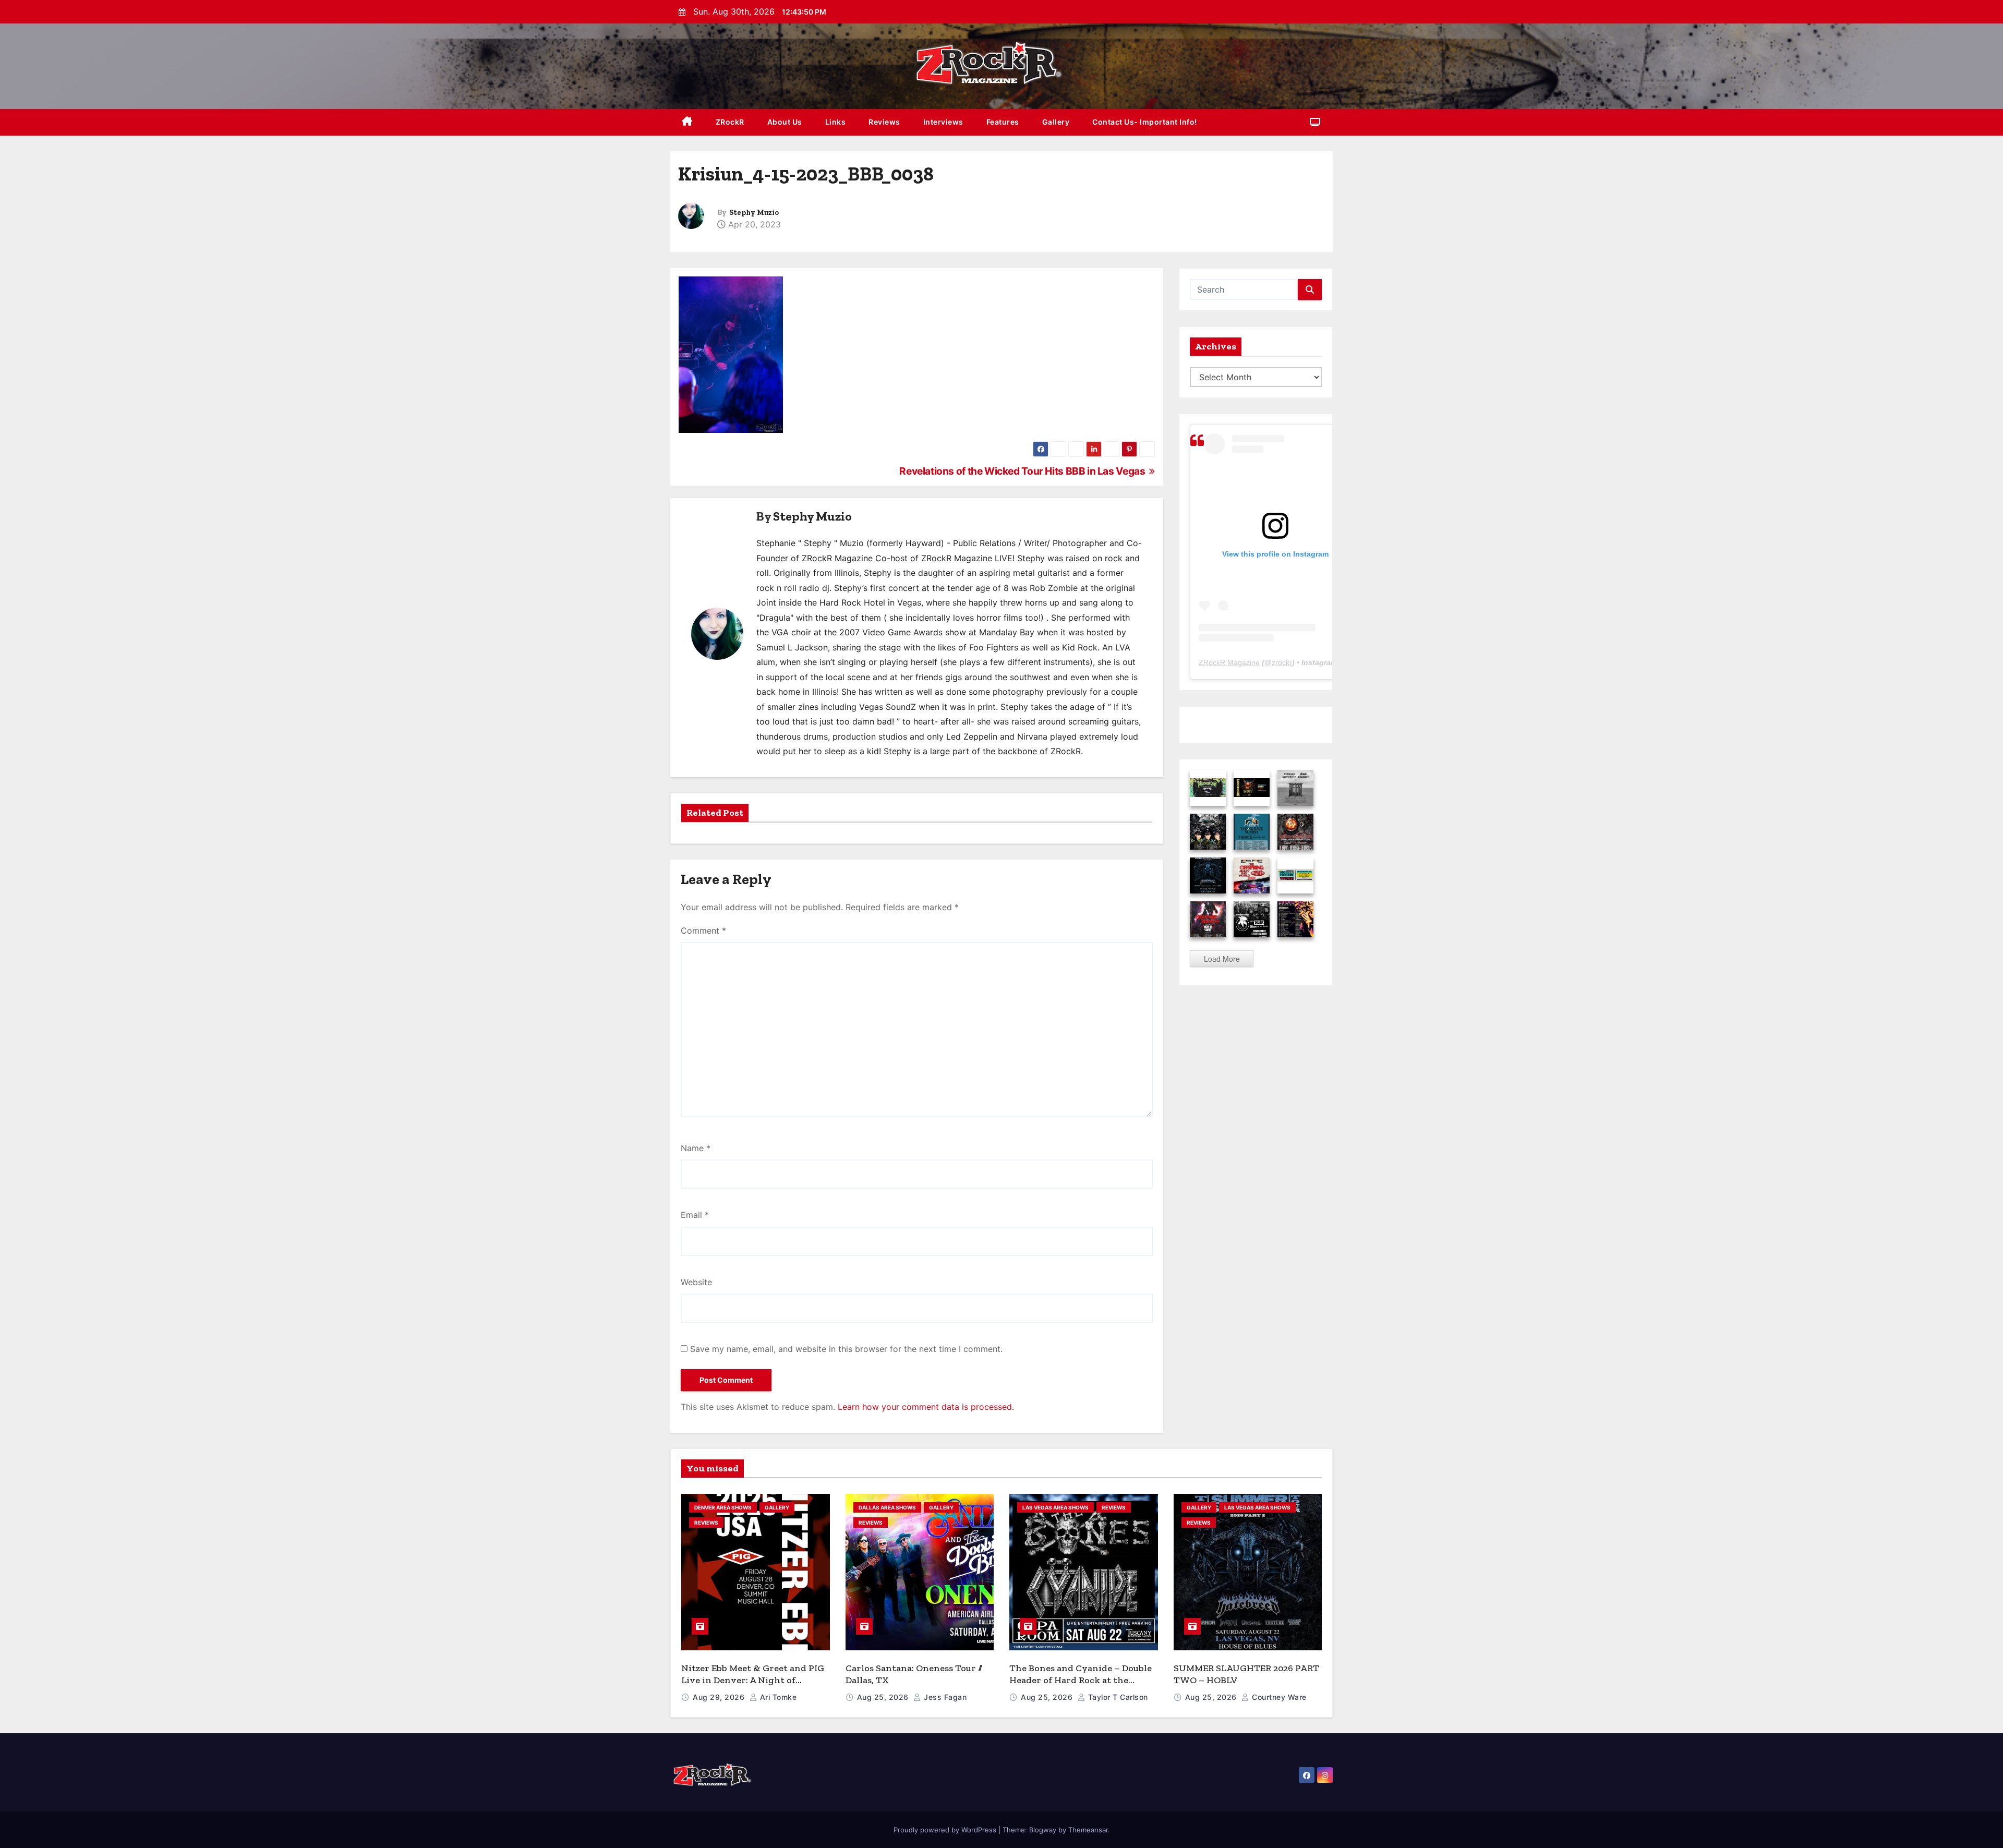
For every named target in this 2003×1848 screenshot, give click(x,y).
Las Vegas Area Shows (1055, 1507)
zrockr (1282, 662)
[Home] (687, 122)
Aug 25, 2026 (884, 1697)
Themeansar (1088, 1830)
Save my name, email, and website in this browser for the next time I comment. (846, 1349)
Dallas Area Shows (887, 1507)
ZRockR (730, 122)
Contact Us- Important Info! (1145, 122)
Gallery (1056, 122)
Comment (703, 931)
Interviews (943, 122)
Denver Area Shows (723, 1507)
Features (1003, 122)
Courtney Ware (1278, 1697)
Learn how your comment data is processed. (926, 1407)
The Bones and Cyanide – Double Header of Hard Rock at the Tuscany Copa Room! (1081, 1680)
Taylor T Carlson (1117, 1697)
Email (695, 1215)
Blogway (1043, 1830)
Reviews (884, 122)
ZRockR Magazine (1229, 662)
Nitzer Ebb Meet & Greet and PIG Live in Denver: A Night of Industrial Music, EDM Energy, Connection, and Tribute (753, 1686)
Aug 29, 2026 (720, 1697)
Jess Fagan (944, 1697)
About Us (785, 122)
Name (696, 1148)
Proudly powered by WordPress (946, 1830)
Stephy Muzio (754, 213)
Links (836, 122)
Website (696, 1282)
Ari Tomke (777, 1697)
